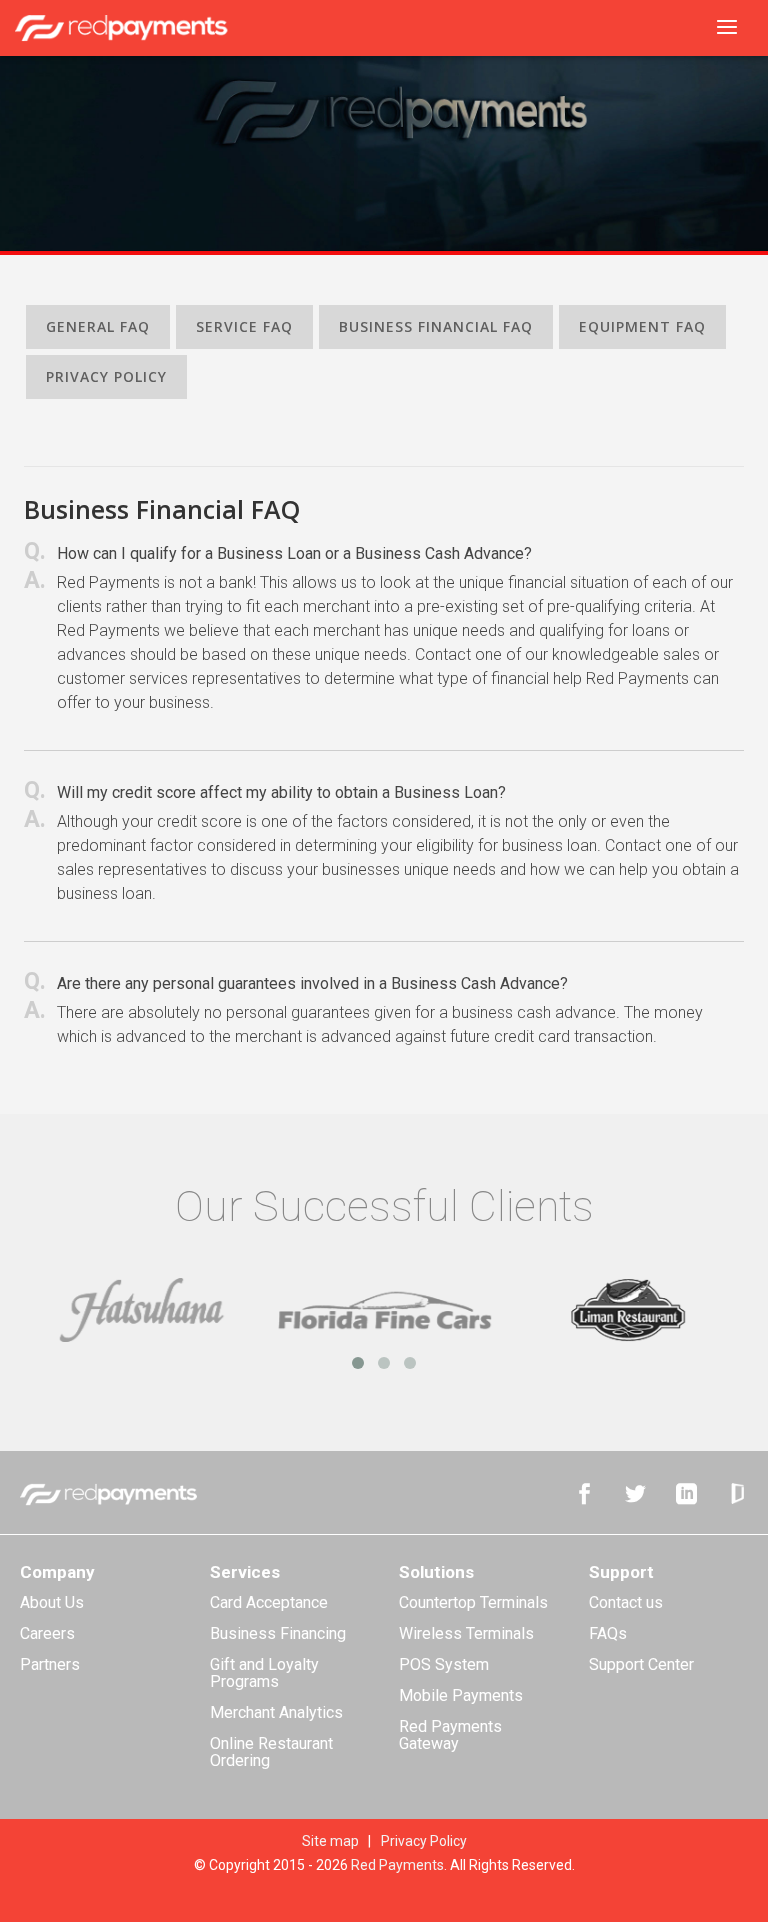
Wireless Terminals (466, 1633)
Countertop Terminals (473, 1602)
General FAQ (98, 326)
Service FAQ (244, 326)
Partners (50, 1664)
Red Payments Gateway (450, 1735)
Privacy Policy (106, 376)
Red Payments (397, 1865)
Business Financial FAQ (436, 326)
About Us (52, 1602)
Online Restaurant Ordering (271, 1752)
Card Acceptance (269, 1602)
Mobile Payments (461, 1695)
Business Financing (278, 1633)
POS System (444, 1664)
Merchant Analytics (276, 1712)
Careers (47, 1633)
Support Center (641, 1664)
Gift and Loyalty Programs (264, 1673)
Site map (330, 1841)
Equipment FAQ (642, 326)
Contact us (626, 1602)
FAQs (608, 1633)
